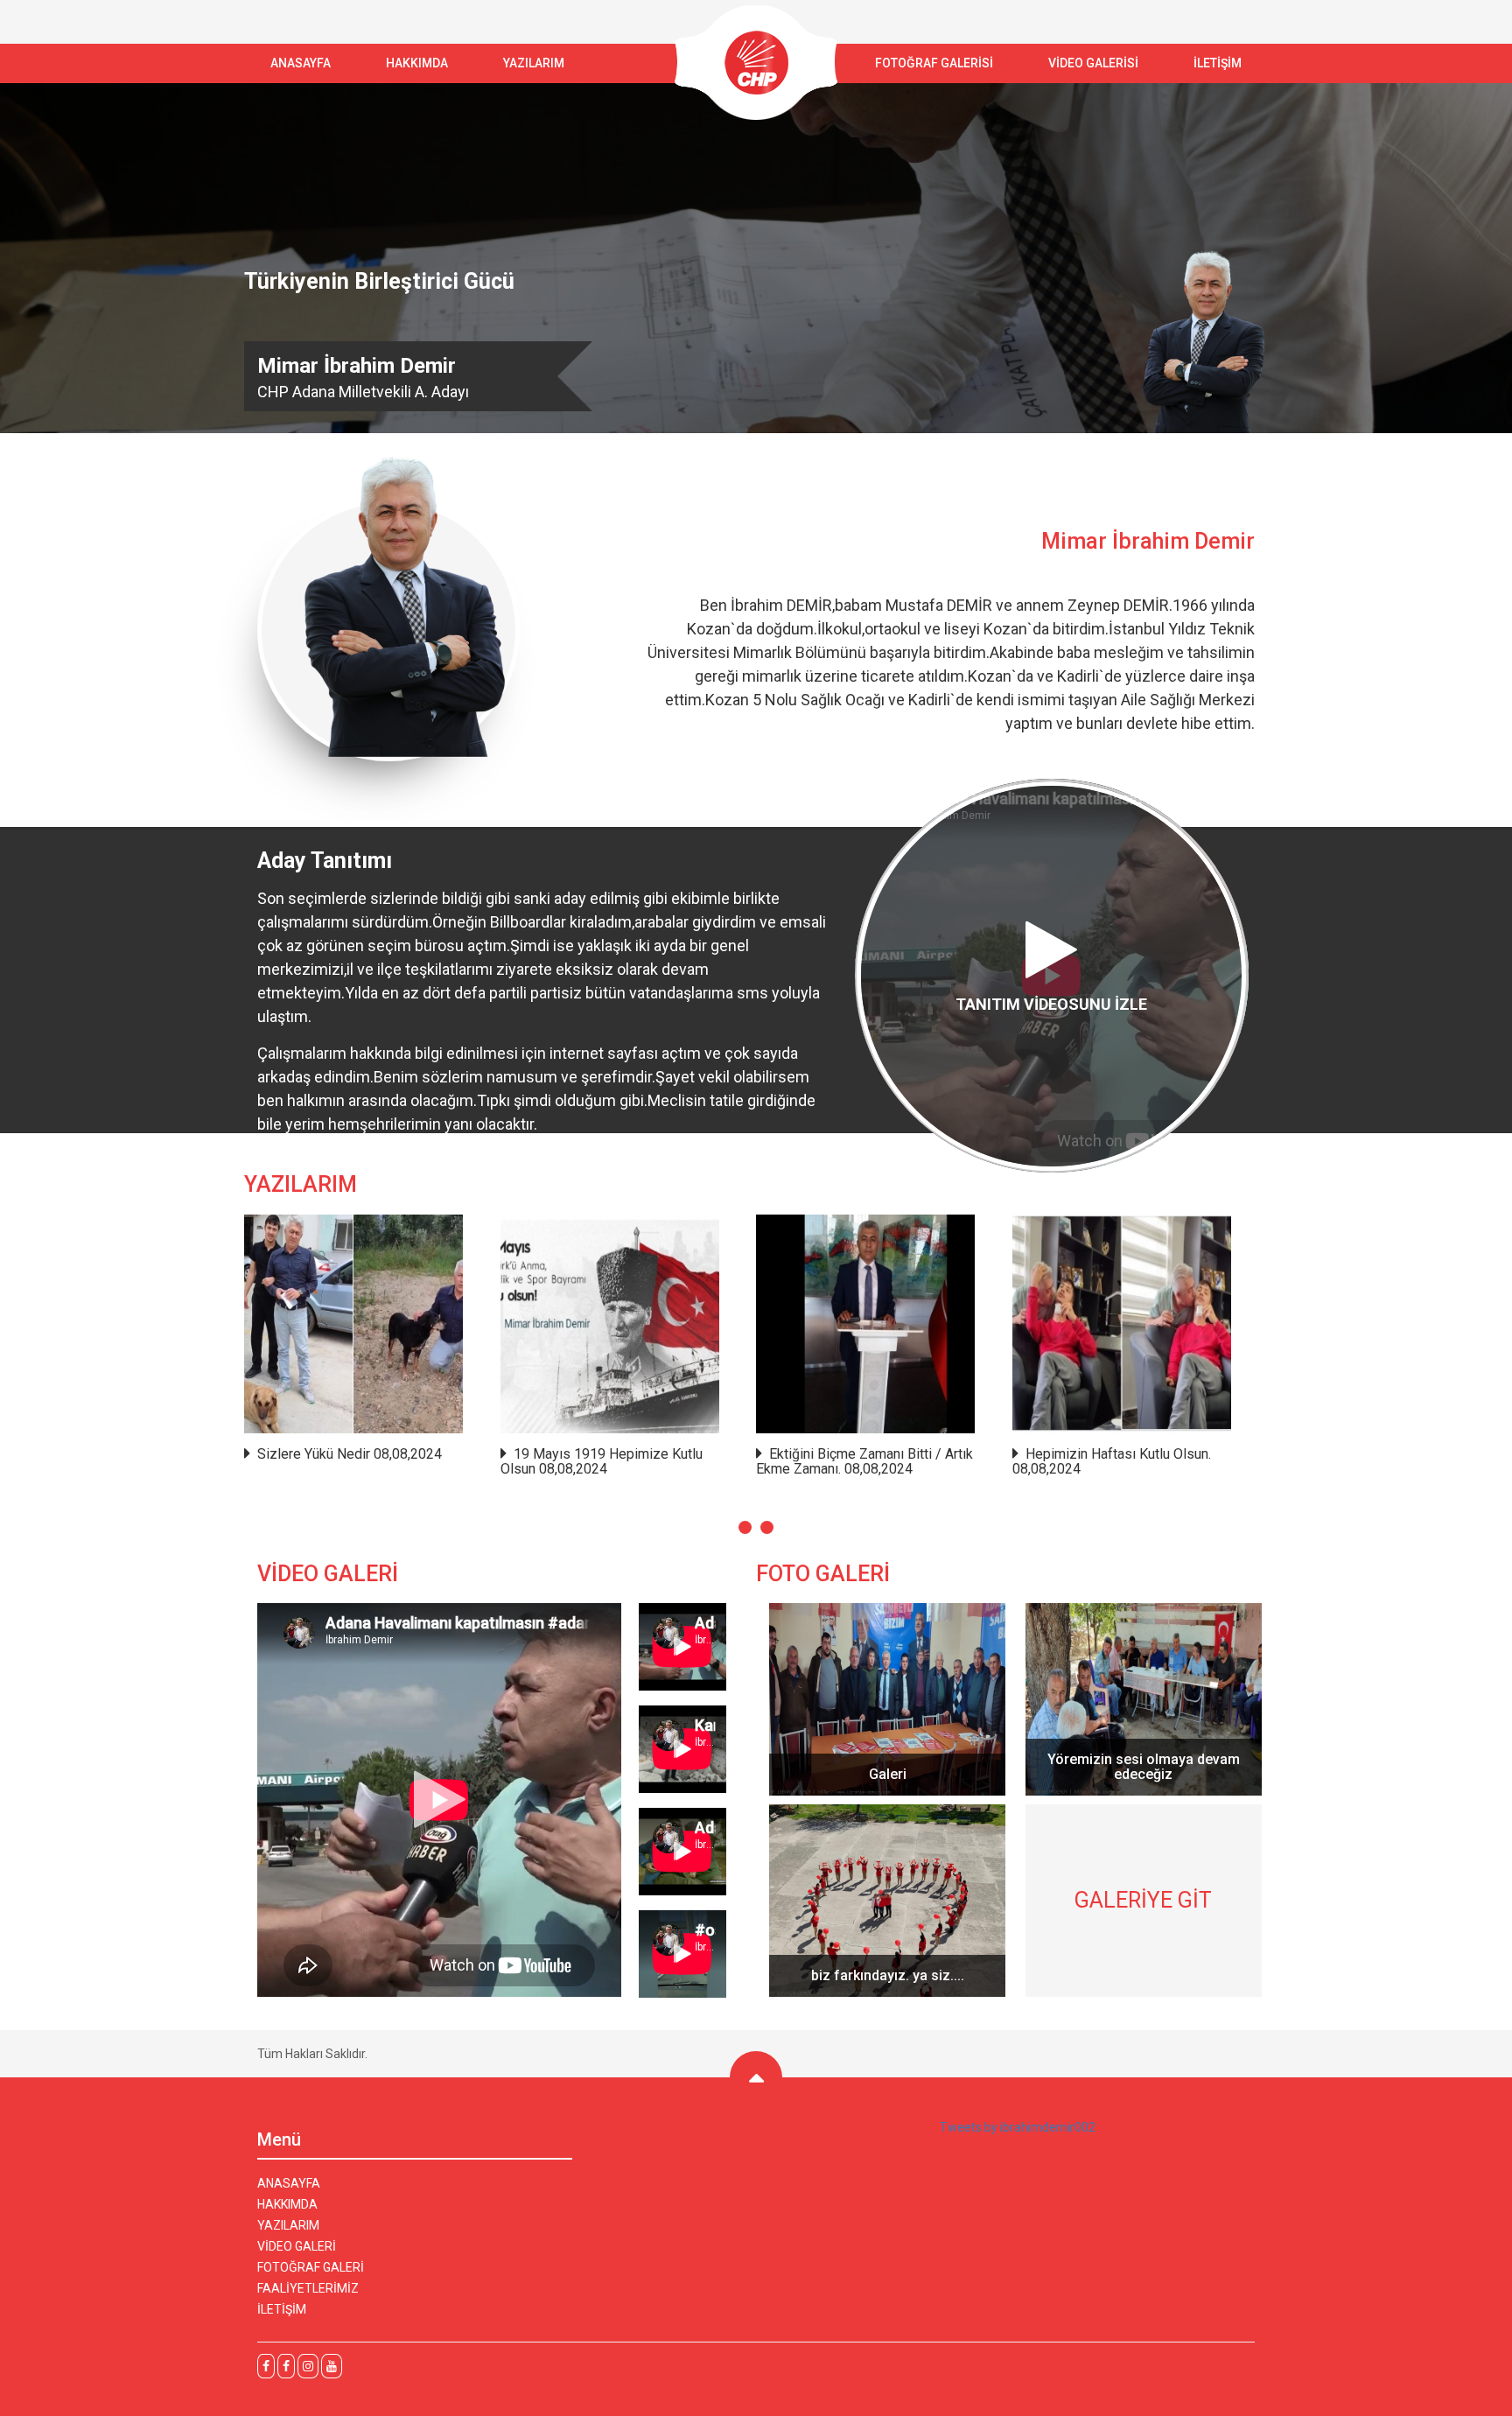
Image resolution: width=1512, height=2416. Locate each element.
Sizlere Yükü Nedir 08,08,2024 (350, 1454)
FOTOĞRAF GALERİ (311, 2267)
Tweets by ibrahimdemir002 (1018, 2127)
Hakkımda (417, 63)
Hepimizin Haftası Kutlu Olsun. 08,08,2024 (1112, 1462)
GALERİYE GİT (1143, 1900)
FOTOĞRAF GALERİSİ (934, 63)
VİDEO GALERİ (297, 2246)
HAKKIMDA (287, 2204)
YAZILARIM (534, 63)
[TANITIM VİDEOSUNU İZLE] (1052, 1168)
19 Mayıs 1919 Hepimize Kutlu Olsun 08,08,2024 (602, 1462)
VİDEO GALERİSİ (1093, 63)
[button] (745, 1527)
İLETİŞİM (1218, 63)
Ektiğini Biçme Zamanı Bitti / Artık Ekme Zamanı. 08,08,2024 (864, 1462)
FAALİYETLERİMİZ (308, 2288)
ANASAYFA (301, 63)
